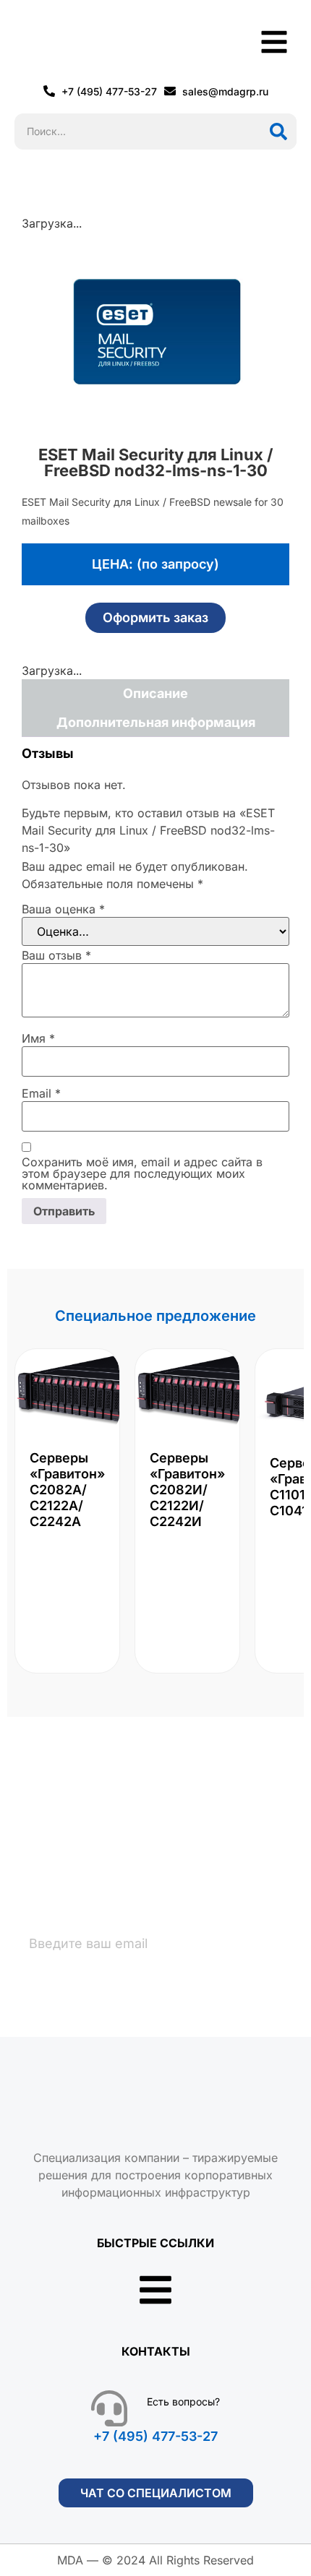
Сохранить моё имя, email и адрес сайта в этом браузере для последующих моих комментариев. (142, 1173)
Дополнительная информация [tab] (156, 722)
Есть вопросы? (183, 2401)
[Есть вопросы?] (109, 2408)
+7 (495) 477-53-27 (155, 2436)
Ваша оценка (63, 909)
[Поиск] (278, 132)
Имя (38, 1038)
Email (41, 1093)
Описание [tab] (155, 693)
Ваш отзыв (56, 955)
